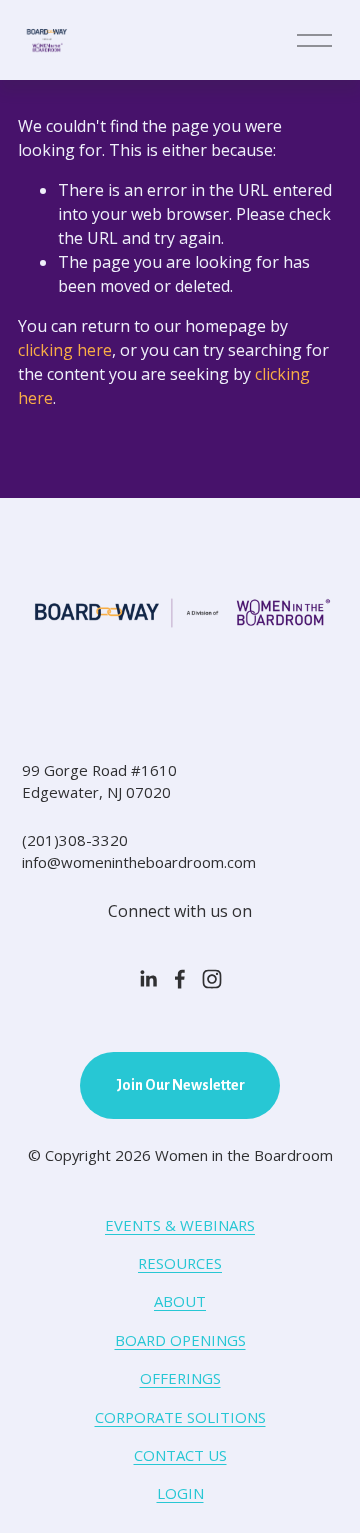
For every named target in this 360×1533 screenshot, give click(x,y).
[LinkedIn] (148, 979)
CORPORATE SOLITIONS (180, 1417)
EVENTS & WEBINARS (180, 1225)
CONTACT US (180, 1455)
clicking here (65, 350)
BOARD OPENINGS (180, 1340)
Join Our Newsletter (180, 1085)
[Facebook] (180, 979)
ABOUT (180, 1301)
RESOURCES (180, 1263)
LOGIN (180, 1493)
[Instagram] (212, 979)
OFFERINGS (180, 1378)
